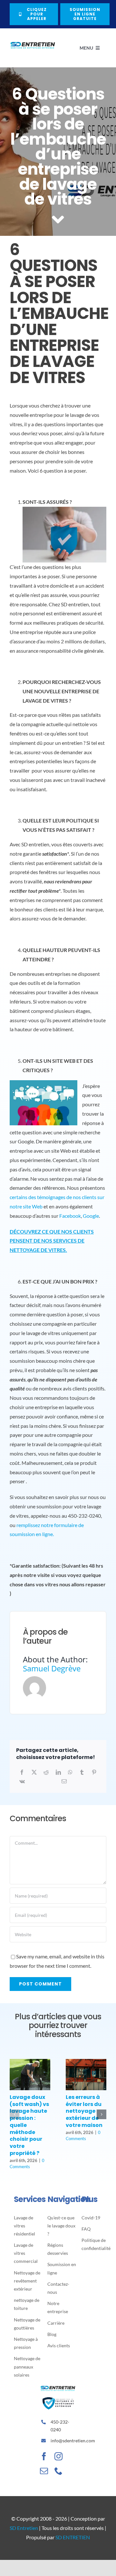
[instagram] (58, 2456)
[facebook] (44, 2456)
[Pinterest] (94, 1772)
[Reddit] (46, 1772)
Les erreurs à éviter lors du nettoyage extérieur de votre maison (84, 2111)
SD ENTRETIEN (73, 2537)
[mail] (44, 2471)
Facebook (70, 1216)
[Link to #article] (58, 220)
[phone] (58, 2471)
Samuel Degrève (52, 1668)
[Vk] (22, 1781)
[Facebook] (22, 1772)
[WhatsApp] (70, 1772)
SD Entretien (24, 2528)
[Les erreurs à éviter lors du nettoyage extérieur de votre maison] (86, 2062)
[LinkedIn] (58, 1772)
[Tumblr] (82, 1772)
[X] (34, 1772)
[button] (15, 2114)
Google (91, 1216)
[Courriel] (64, 1781)
